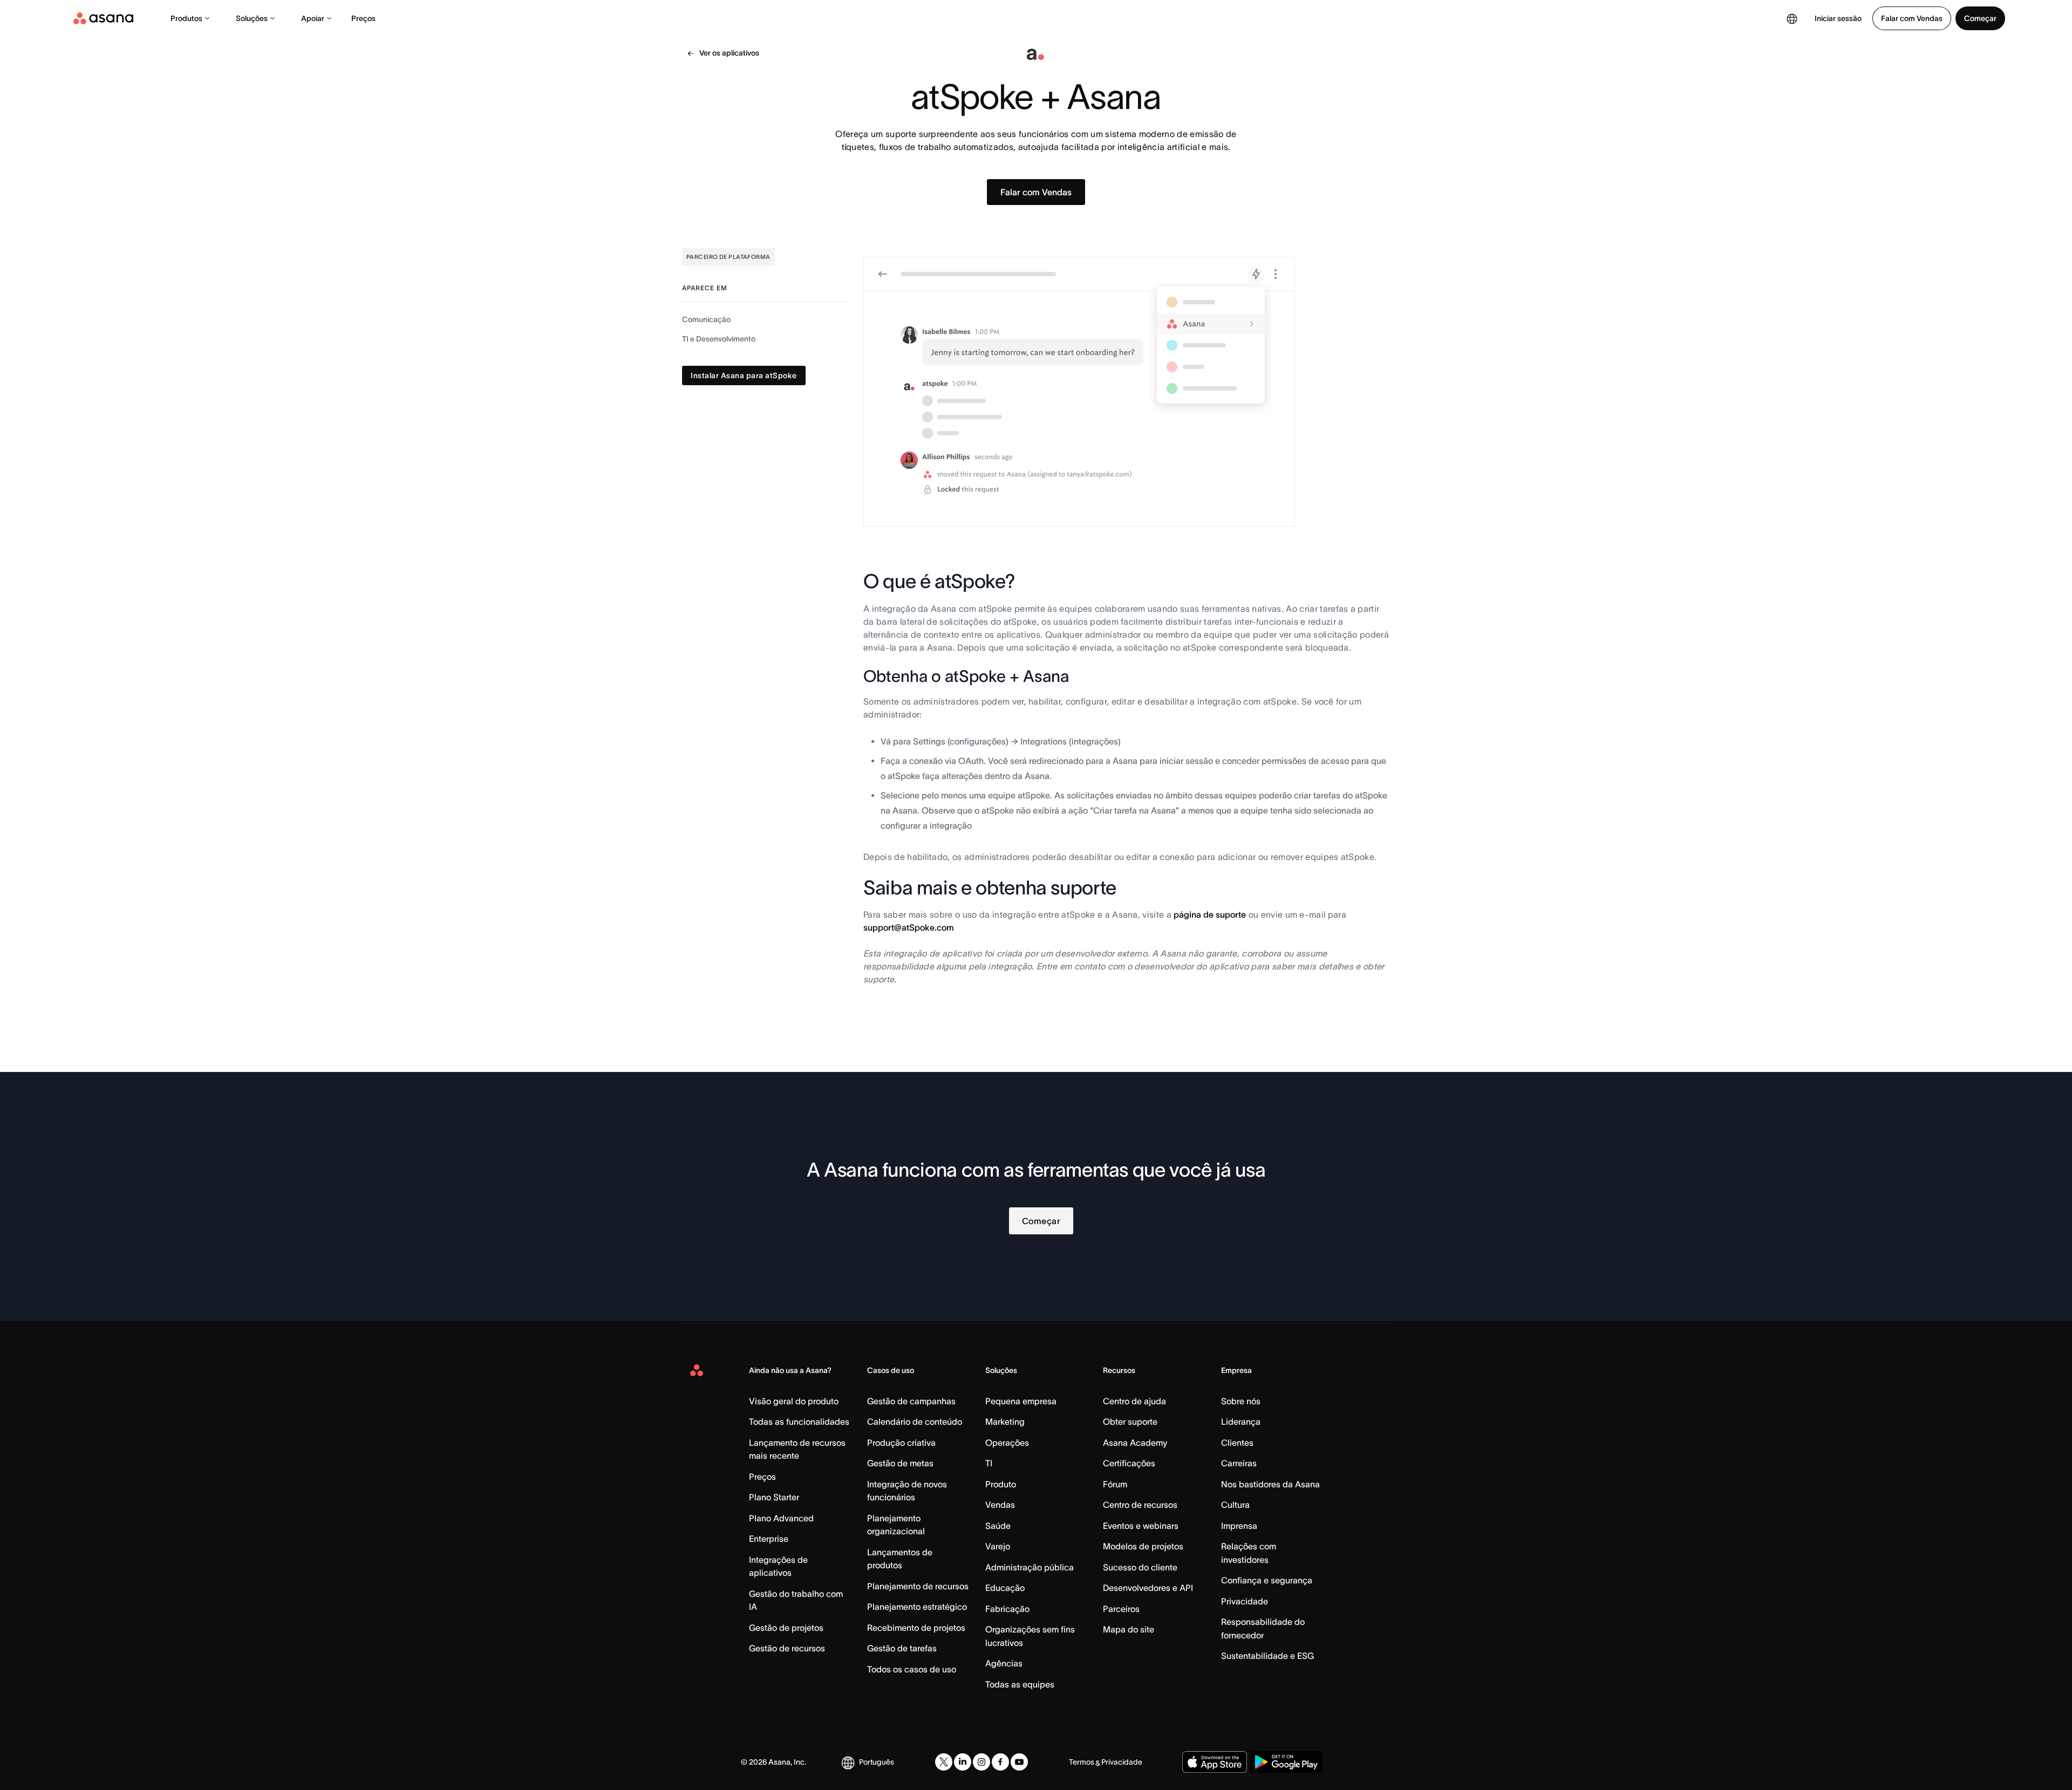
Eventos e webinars (1141, 1526)
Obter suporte (1130, 1422)
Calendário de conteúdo (915, 1422)
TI (989, 1463)
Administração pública (1030, 1567)
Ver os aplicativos (729, 53)
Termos (1082, 1762)
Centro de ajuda (1134, 1401)
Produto (1001, 1484)
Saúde (998, 1526)
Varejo (998, 1546)
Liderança (1241, 1422)
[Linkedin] (963, 1762)
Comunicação (706, 319)
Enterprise (769, 1539)
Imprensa (1239, 1526)
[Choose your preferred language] (1792, 18)
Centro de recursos (1140, 1505)
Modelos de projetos (1143, 1546)
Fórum (1115, 1484)
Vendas (1000, 1505)
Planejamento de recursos (918, 1586)
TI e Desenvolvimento (719, 339)
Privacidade (1245, 1601)
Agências (1004, 1663)
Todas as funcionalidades (799, 1422)
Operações (1007, 1443)
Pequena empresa (1021, 1401)
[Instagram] (982, 1762)
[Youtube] (1019, 1762)
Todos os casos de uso (912, 1669)
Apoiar (313, 18)
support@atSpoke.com (909, 927)
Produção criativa (901, 1443)
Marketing (1005, 1422)
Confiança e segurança (1267, 1580)
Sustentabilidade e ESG (1267, 1656)
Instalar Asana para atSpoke (744, 375)
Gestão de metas (900, 1463)
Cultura (1235, 1505)
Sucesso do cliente (1140, 1567)
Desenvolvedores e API (1148, 1588)
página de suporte (1210, 914)
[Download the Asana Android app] (1286, 1762)
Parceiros (1121, 1609)
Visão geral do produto (794, 1401)
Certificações (1129, 1463)
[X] (944, 1762)
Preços (363, 18)
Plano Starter (774, 1497)
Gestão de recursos (787, 1648)
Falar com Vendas (1912, 18)
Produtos (186, 18)
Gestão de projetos (786, 1628)
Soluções (252, 18)
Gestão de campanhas (911, 1401)
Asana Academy (1135, 1443)
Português (877, 1762)
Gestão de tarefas (902, 1648)
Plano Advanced (781, 1518)
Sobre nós (1241, 1401)
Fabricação (1007, 1609)
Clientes (1237, 1443)
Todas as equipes (1020, 1684)
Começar (1980, 18)
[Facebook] (1000, 1762)
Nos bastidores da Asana (1270, 1484)
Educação (1005, 1588)
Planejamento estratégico (917, 1607)
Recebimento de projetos (916, 1628)
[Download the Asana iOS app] (1215, 1762)
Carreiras (1239, 1463)
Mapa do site (1129, 1629)
